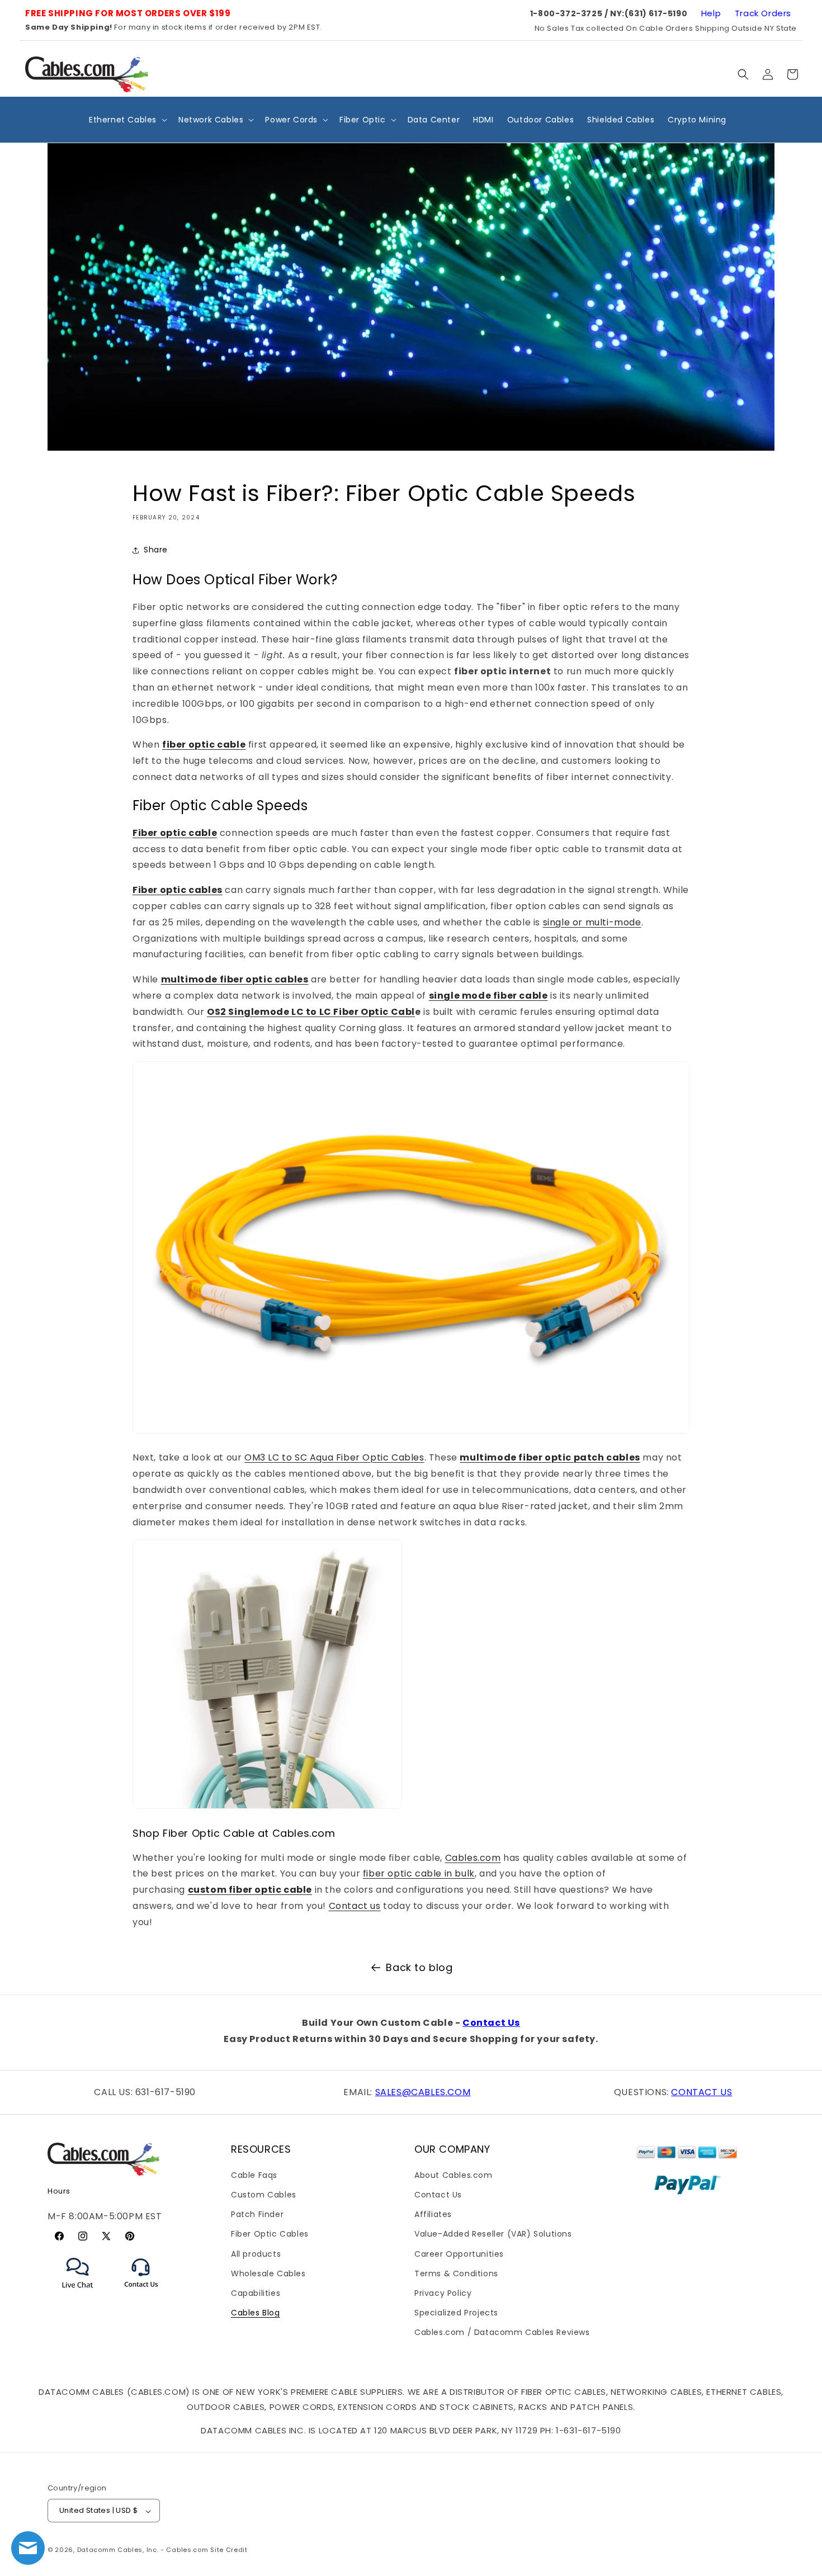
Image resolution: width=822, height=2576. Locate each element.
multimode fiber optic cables (235, 979)
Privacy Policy (443, 2293)
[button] (743, 74)
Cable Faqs (254, 2175)
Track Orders (763, 13)
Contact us (355, 1906)
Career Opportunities (459, 2253)
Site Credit (229, 2550)
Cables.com (473, 1858)
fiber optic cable (204, 745)
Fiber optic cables (178, 890)
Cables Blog (256, 2313)
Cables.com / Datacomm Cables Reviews (502, 2332)
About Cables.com (453, 2175)
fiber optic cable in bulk (419, 1873)
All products (256, 2253)
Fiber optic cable (175, 833)
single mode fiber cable (488, 996)
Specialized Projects (456, 2313)
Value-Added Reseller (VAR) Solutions (493, 2234)
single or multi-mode (592, 922)
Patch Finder (257, 2214)
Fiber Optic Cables (270, 2234)
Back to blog (419, 1967)
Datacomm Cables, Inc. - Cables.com (143, 2550)
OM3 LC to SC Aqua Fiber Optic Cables (334, 1457)
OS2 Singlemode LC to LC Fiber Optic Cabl (311, 1012)
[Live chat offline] (28, 2548)
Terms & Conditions (456, 2274)
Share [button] (156, 550)
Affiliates (433, 2214)
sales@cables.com (423, 2092)
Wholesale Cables (268, 2274)
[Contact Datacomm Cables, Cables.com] (142, 2294)
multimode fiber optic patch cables (550, 1457)
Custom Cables (264, 2195)
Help (711, 13)
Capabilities (256, 2293)
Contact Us (491, 2023)
